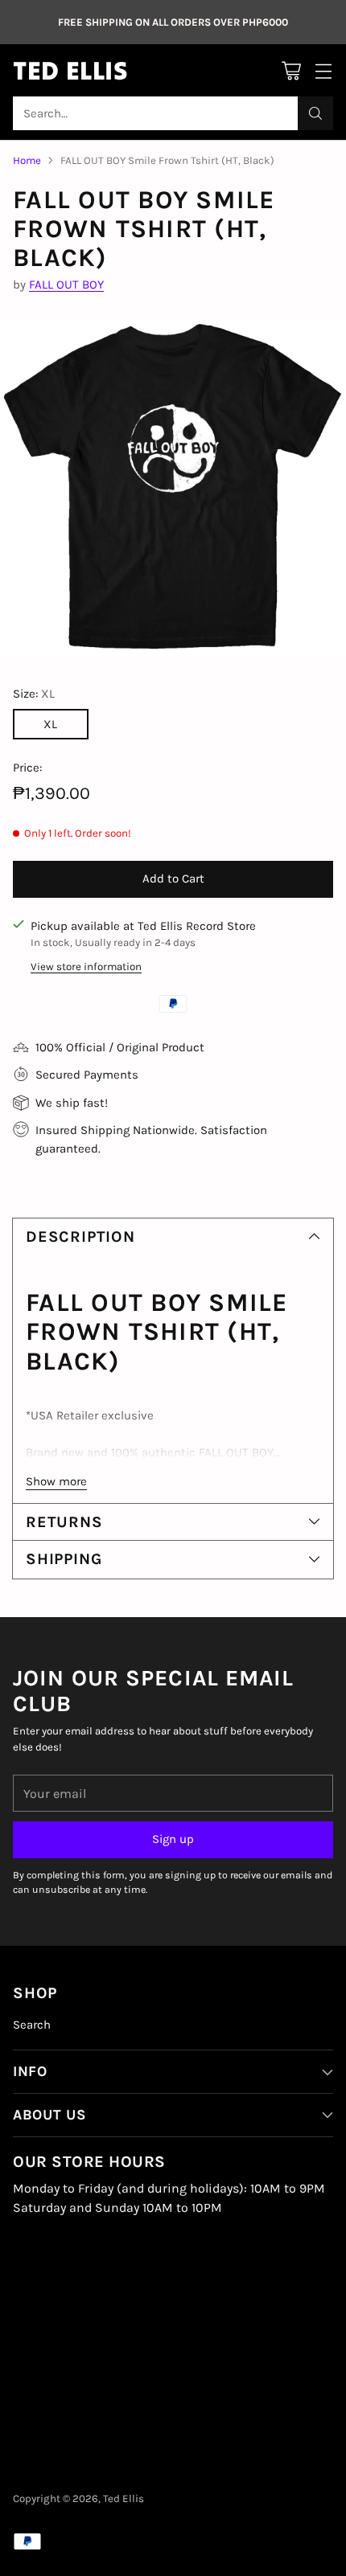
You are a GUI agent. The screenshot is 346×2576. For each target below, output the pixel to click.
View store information (86, 967)
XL (50, 724)
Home (27, 160)
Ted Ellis (124, 2498)
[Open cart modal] (291, 70)
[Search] (315, 113)
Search (32, 2025)
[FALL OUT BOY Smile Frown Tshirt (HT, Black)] (173, 486)
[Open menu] (323, 70)
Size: (34, 694)
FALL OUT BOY (66, 285)
